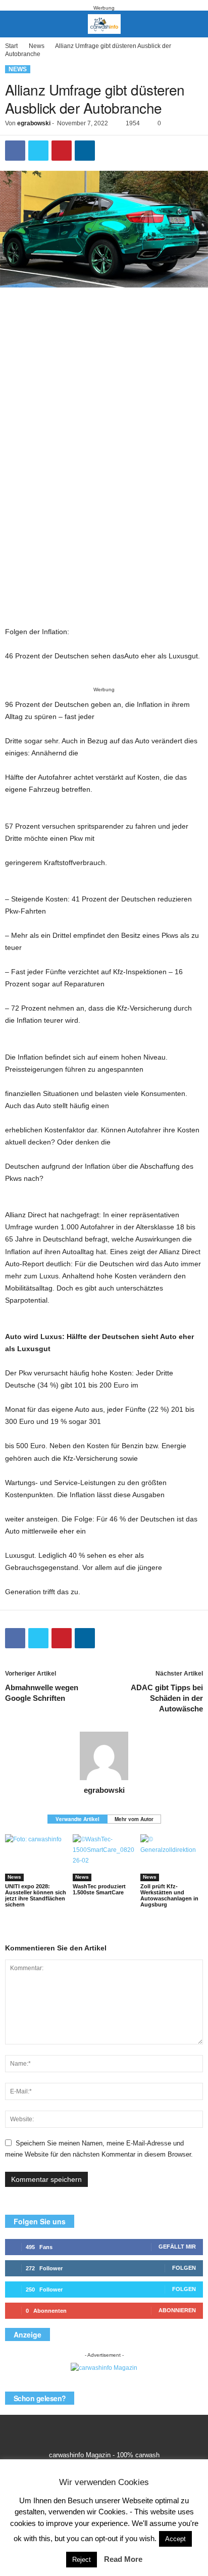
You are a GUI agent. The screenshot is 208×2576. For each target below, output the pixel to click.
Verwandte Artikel (77, 1819)
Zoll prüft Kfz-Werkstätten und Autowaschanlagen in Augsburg (169, 1895)
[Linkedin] (85, 151)
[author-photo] (104, 1756)
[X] (38, 151)
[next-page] (110, 1924)
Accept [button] (175, 2539)
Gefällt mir (177, 2247)
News (37, 46)
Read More (123, 2559)
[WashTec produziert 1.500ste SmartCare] (104, 1858)
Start (11, 46)
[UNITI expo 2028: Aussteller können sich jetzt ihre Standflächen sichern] (36, 1858)
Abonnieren (177, 2310)
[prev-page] (98, 1924)
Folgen (184, 2268)
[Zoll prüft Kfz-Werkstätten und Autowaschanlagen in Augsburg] (172, 1858)
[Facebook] (15, 151)
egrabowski (34, 123)
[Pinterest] (62, 151)
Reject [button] (82, 2560)
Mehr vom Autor (134, 1819)
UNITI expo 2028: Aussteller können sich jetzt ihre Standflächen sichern (36, 1895)
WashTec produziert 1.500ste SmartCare (99, 1889)
